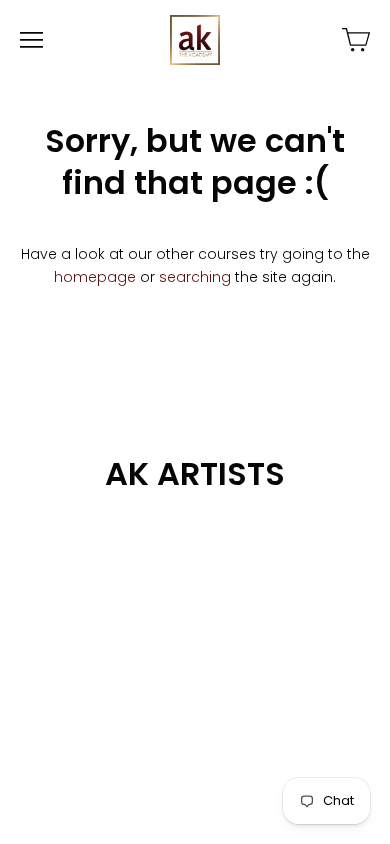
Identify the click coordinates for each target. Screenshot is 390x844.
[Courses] (356, 40)
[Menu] (31, 40)
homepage (95, 277)
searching (195, 277)
